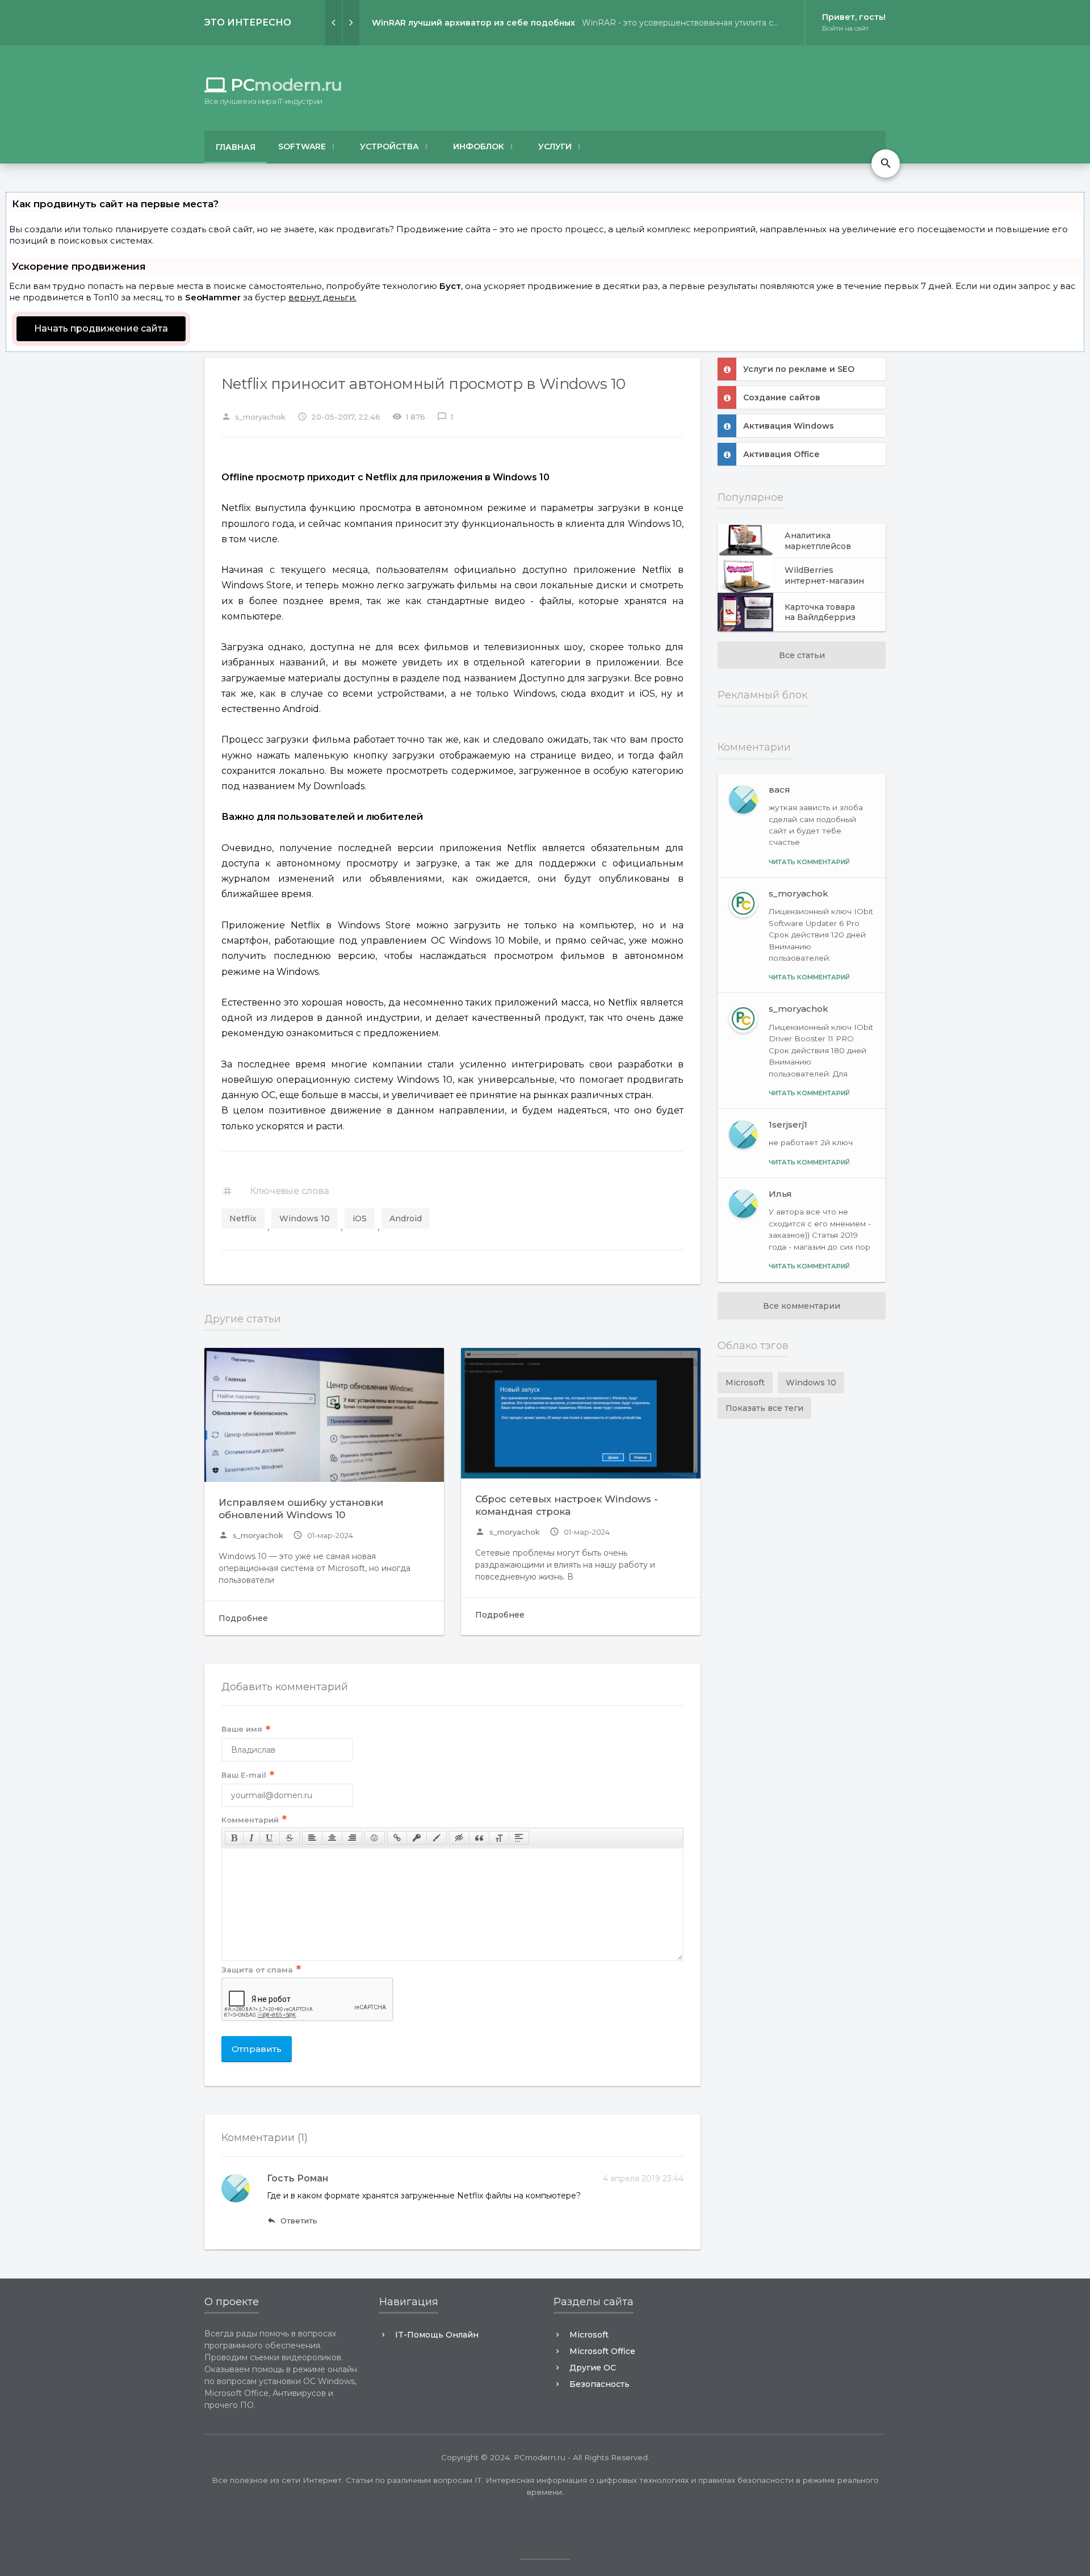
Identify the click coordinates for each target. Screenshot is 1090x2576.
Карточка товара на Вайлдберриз (820, 612)
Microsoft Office (602, 2351)
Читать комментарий (809, 862)
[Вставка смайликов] (375, 1838)
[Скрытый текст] (459, 1838)
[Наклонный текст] (251, 1838)
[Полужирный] (234, 1838)
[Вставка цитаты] (479, 1838)
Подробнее (243, 1618)
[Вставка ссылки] (397, 1838)
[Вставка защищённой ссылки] (417, 1838)
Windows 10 (305, 1218)
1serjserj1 (788, 1124)
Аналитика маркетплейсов (818, 541)
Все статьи (802, 655)
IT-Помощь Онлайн (437, 2335)
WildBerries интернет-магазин (824, 575)
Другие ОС (593, 2368)
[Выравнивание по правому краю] (352, 1838)
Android (406, 1218)
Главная (236, 147)
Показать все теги (764, 1408)
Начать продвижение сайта (101, 328)
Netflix (243, 1218)
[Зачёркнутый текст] (290, 1838)
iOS (360, 1218)
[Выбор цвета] (437, 1838)
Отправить (257, 2049)
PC (273, 85)
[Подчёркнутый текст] (270, 1838)
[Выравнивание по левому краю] (312, 1838)
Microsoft (745, 1383)
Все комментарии (802, 1306)
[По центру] (332, 1838)
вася (779, 789)
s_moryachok (251, 1535)
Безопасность (599, 2384)
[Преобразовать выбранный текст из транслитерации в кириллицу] (499, 1838)
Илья (780, 1194)
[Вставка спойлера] (519, 1838)
